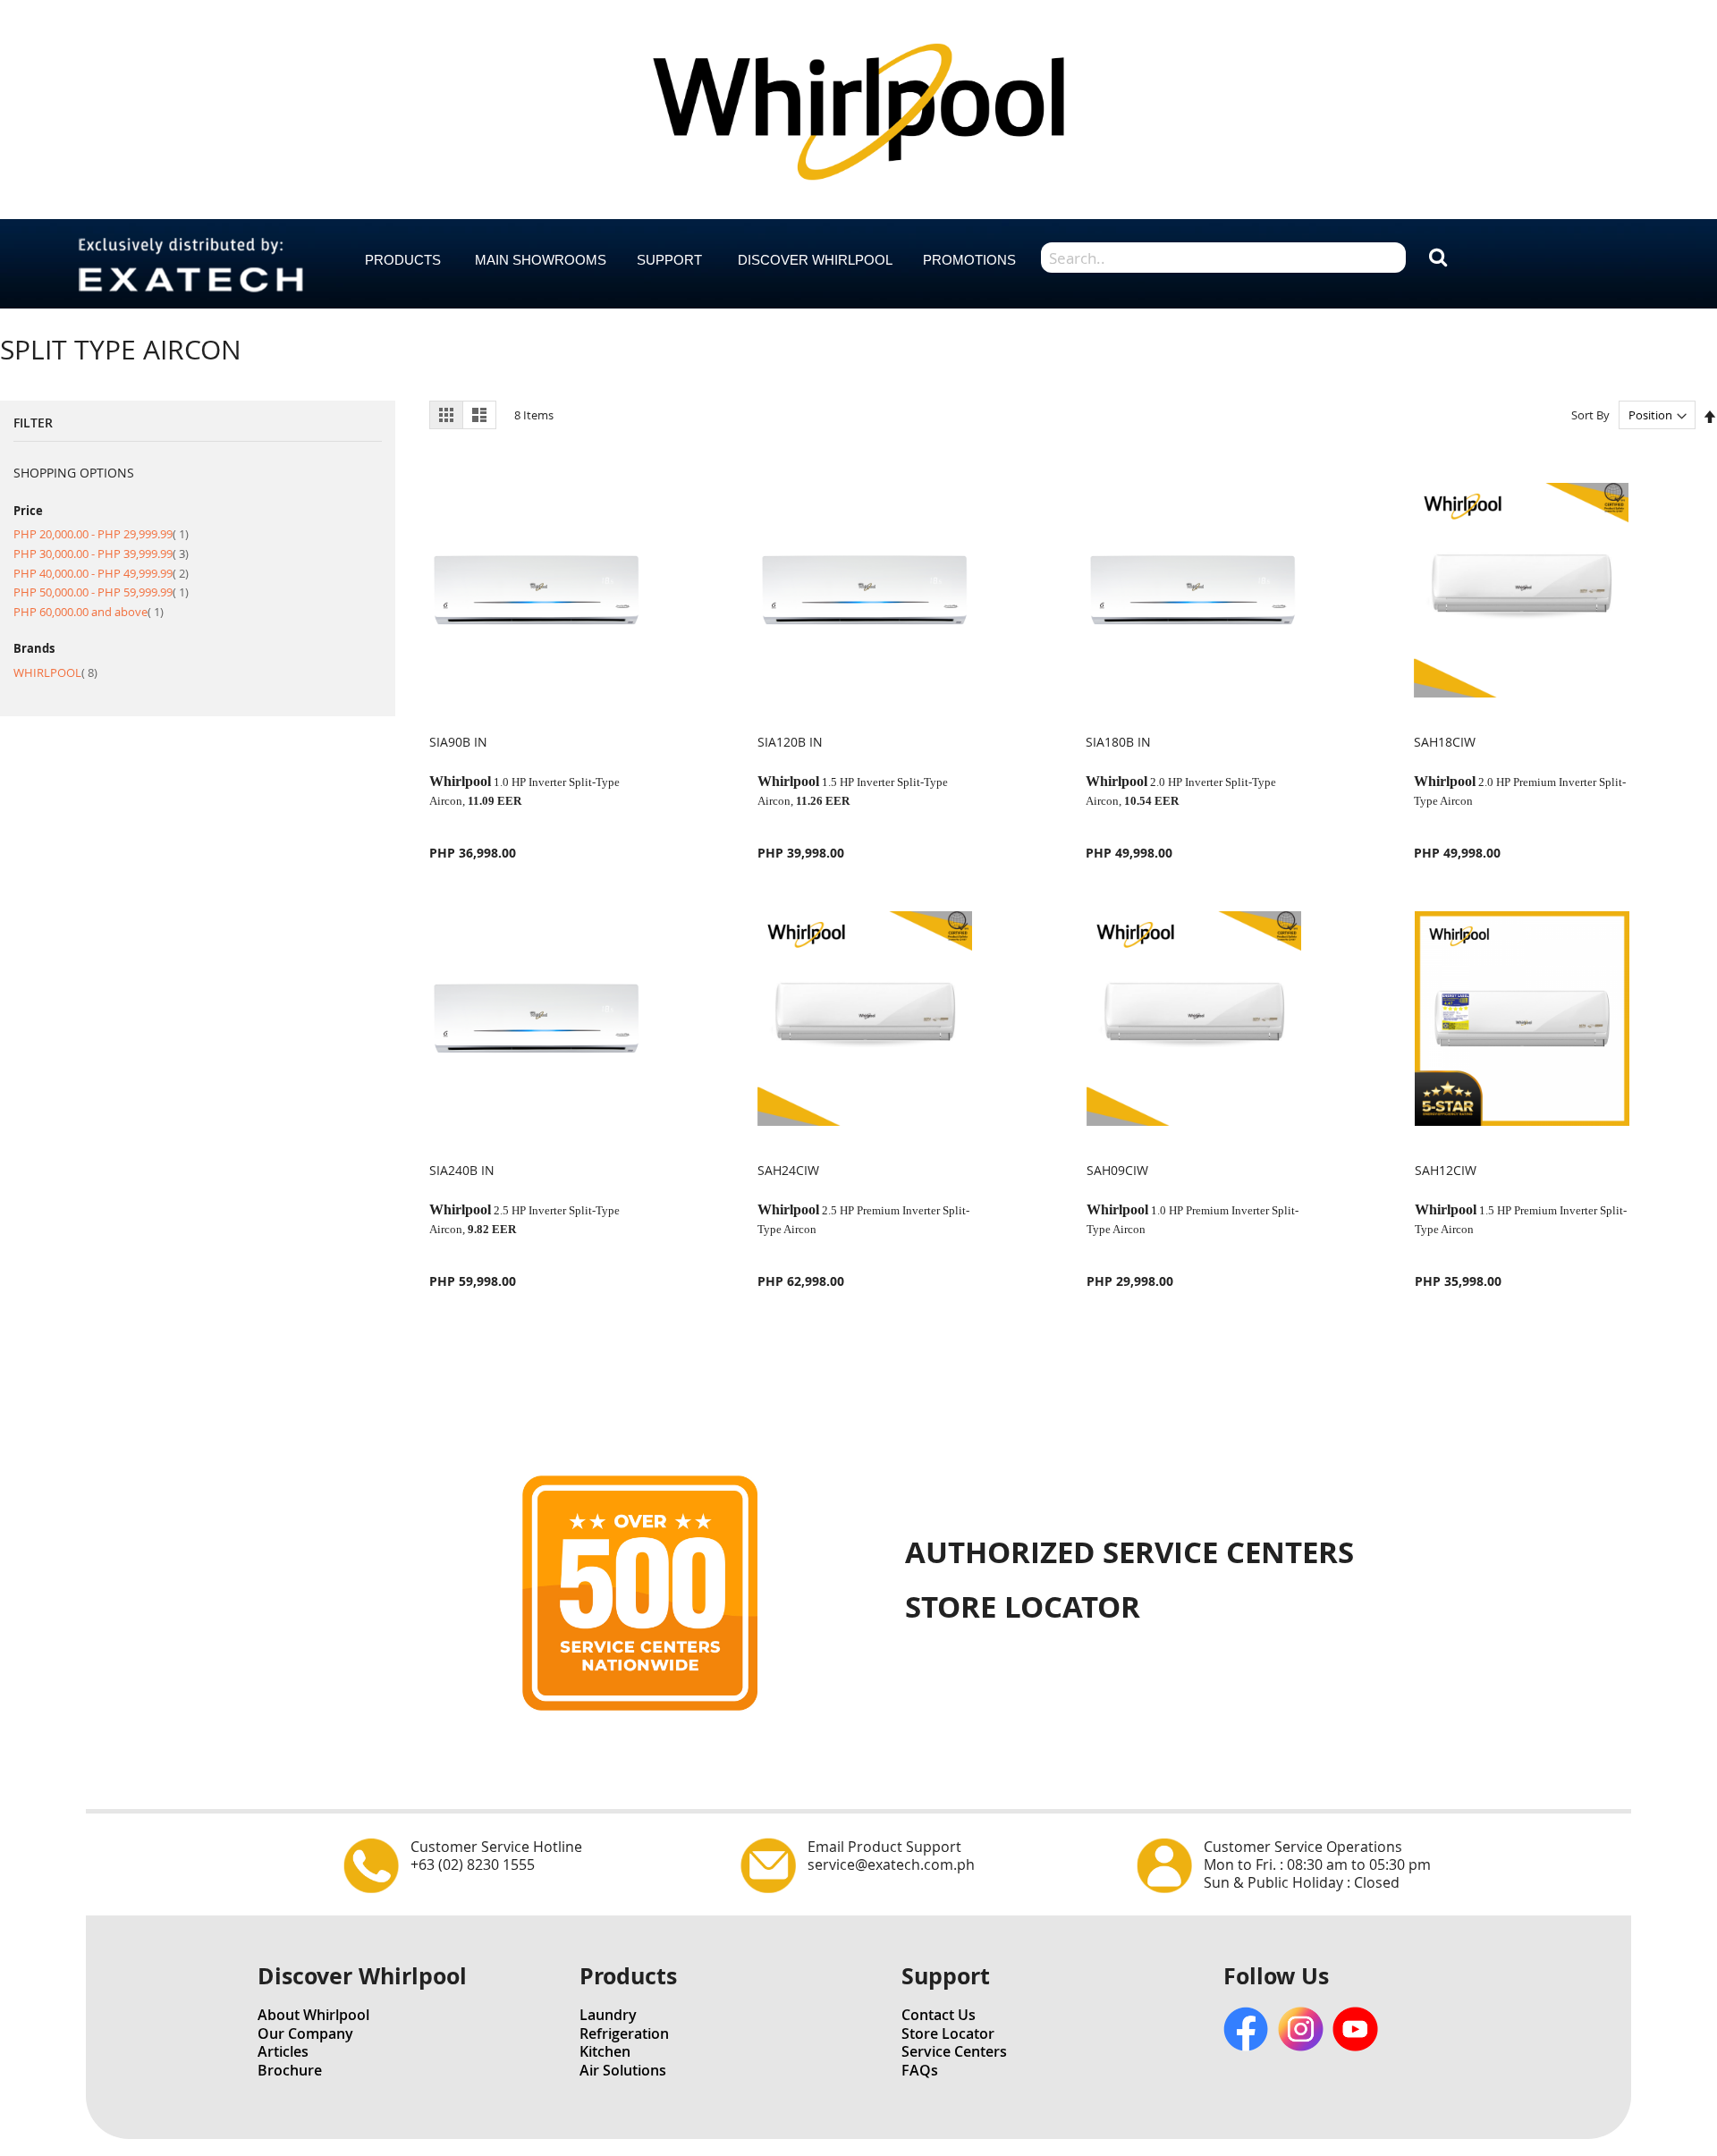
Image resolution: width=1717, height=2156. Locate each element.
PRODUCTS (403, 260)
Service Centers (954, 2051)
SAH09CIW (1117, 1170)
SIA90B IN (458, 742)
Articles (283, 2051)
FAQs (920, 2070)
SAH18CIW (1445, 742)
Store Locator (948, 2033)
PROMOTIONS (969, 260)
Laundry (608, 2015)
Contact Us (939, 2015)
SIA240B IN (462, 1170)
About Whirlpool (313, 2015)
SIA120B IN (790, 742)
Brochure (290, 2070)
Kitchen (605, 2051)
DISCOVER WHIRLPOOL (815, 260)
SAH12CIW (1446, 1170)
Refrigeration (624, 2033)
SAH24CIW (788, 1170)
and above (89, 612)
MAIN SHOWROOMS (541, 260)
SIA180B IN (1118, 742)
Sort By (1590, 415)
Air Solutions (623, 2070)
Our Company (305, 2033)
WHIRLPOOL (55, 672)
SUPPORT (669, 260)
